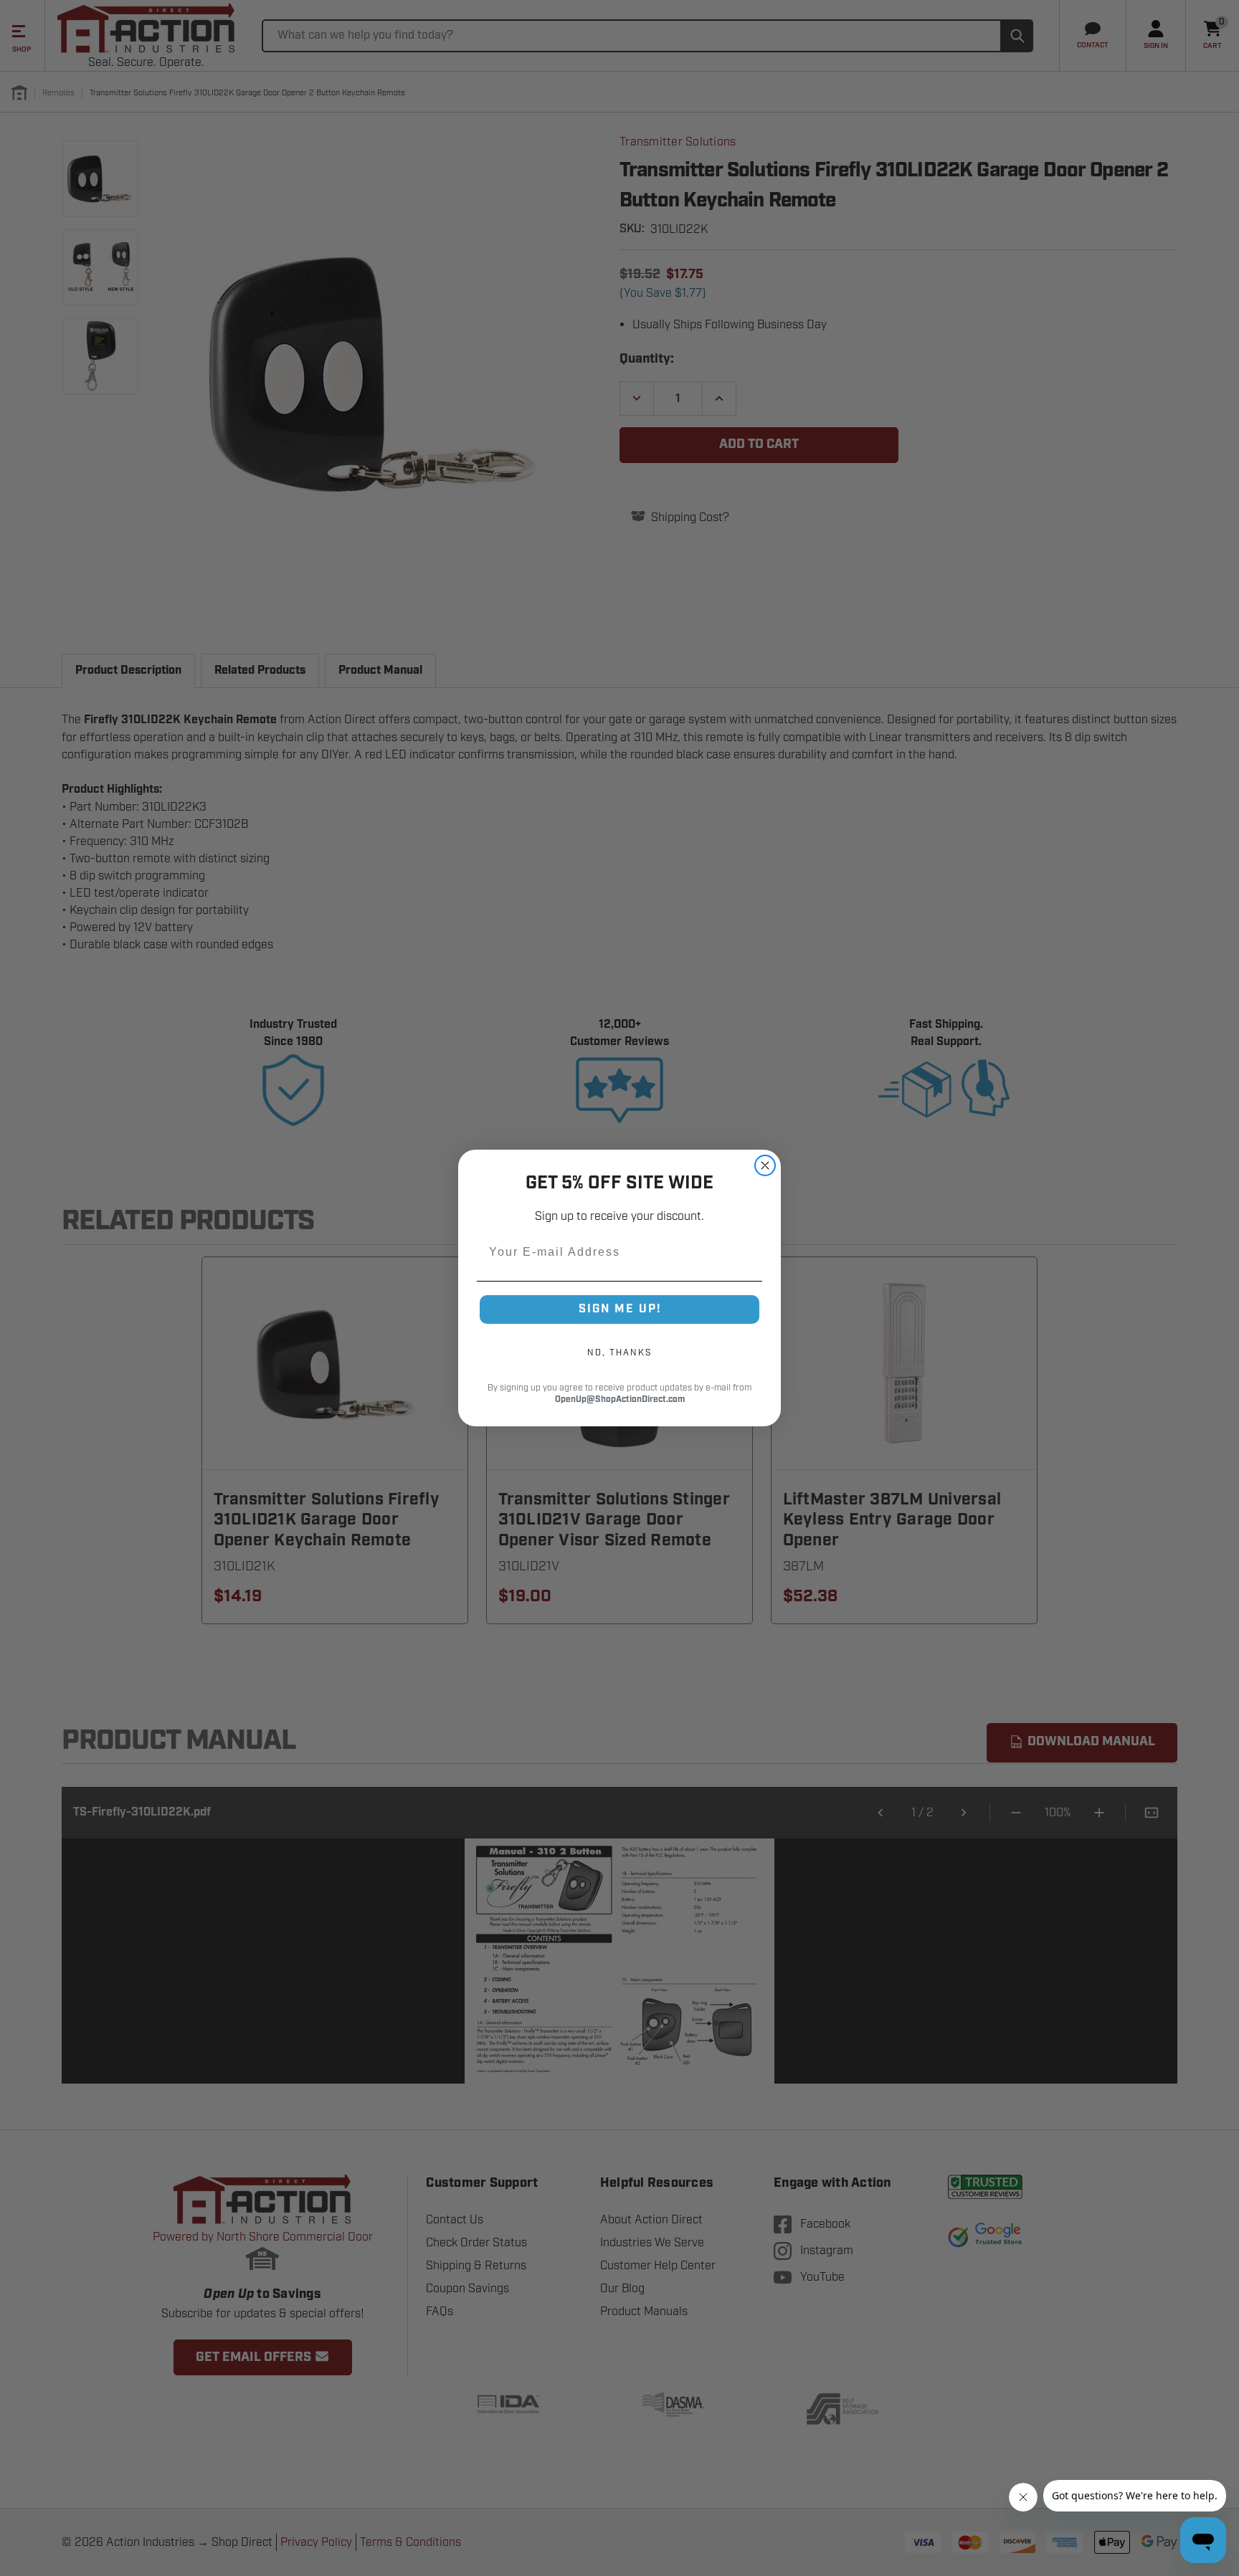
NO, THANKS (619, 1353)
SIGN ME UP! (620, 1309)
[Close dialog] (765, 1165)
